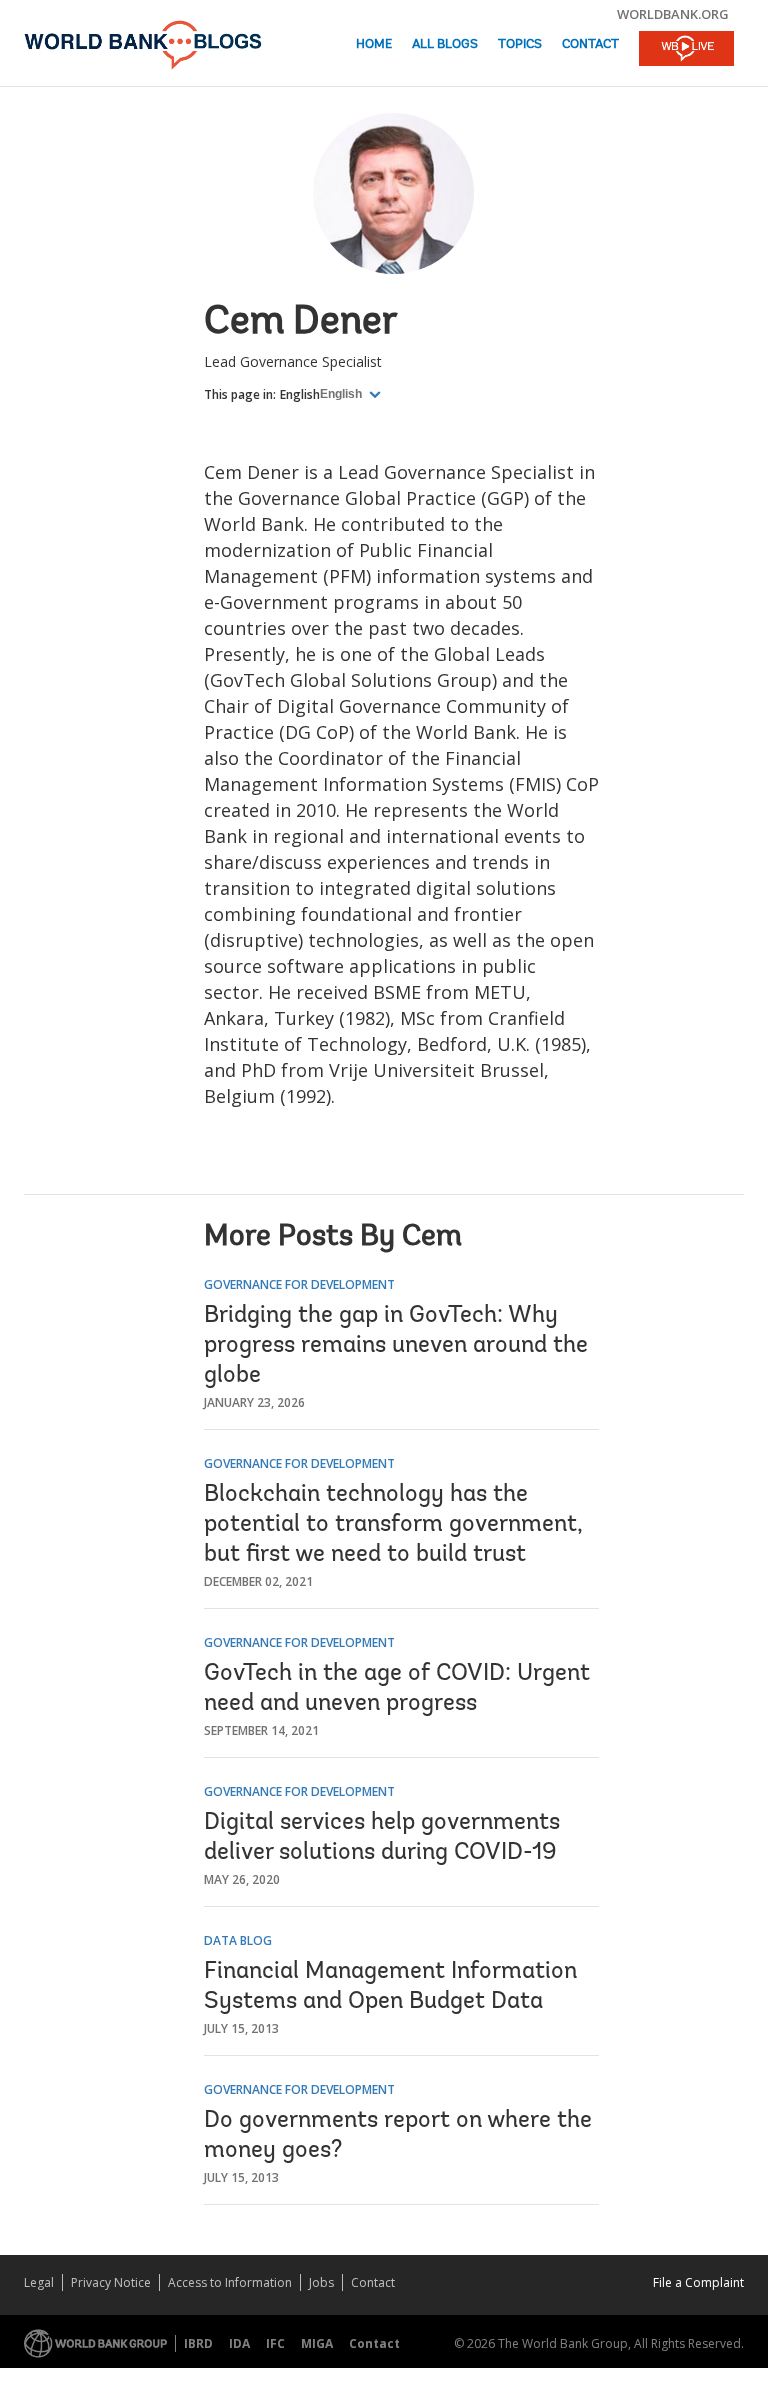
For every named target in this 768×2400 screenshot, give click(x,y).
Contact (590, 44)
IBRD (198, 2343)
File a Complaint (698, 2282)
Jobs (321, 2282)
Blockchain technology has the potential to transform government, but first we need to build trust (393, 1525)
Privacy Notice (111, 2282)
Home (374, 44)
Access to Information (230, 2282)
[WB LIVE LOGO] (686, 50)
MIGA (317, 2343)
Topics (520, 44)
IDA (239, 2343)
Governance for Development (299, 1284)
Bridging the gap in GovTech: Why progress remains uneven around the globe (396, 1346)
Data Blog (238, 1940)
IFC (275, 2343)
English (300, 394)
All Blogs (445, 44)
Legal (39, 2282)
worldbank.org (673, 14)
